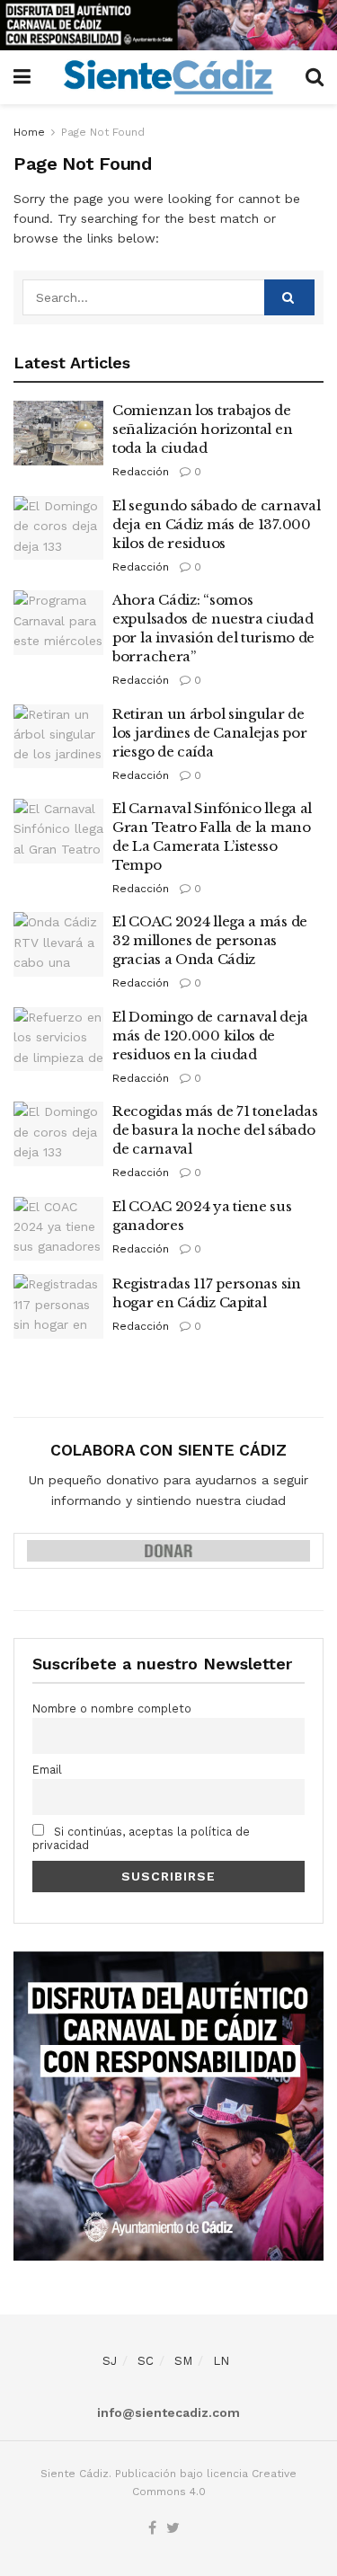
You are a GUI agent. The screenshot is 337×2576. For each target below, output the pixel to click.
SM (183, 2361)
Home (29, 132)
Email (47, 1770)
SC (146, 2361)
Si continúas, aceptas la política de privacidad (141, 1838)
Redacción (141, 472)
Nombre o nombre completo (112, 1708)
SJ (110, 2361)
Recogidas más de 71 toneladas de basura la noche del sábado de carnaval (215, 1130)
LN (221, 2361)
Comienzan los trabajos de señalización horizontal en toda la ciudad (202, 429)
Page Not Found (103, 132)
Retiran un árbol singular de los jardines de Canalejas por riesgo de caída (209, 733)
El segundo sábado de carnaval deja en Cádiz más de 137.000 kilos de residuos (216, 524)
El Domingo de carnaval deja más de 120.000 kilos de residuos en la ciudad (210, 1036)
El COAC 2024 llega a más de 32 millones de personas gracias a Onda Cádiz (210, 940)
